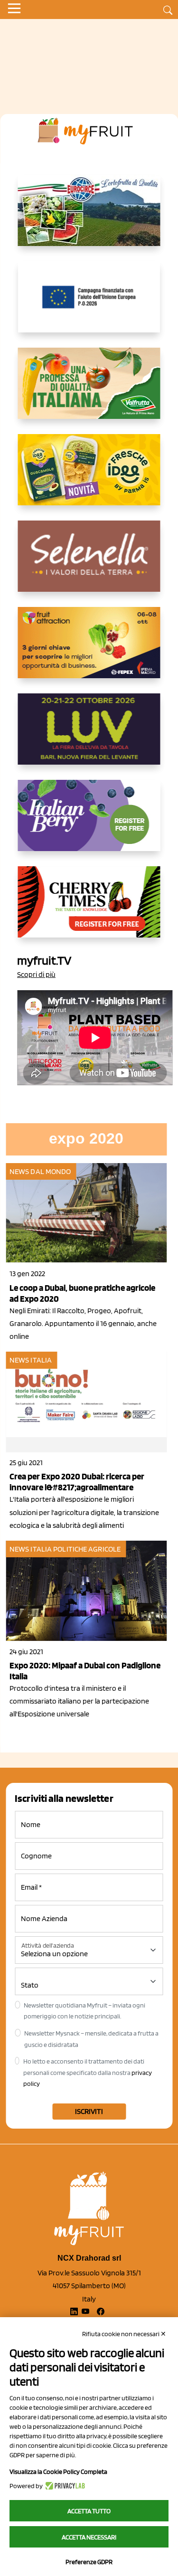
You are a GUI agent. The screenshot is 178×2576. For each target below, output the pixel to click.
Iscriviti (89, 2111)
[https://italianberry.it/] (89, 823)
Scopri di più (36, 974)
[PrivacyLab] (64, 2486)
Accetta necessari (89, 2537)
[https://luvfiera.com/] (89, 737)
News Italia (31, 1360)
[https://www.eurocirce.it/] (89, 218)
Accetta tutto (89, 2511)
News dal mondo (40, 1171)
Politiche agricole (87, 1549)
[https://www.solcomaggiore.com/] (89, 304)
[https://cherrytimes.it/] (89, 909)
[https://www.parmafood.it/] (89, 477)
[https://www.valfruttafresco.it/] (89, 391)
